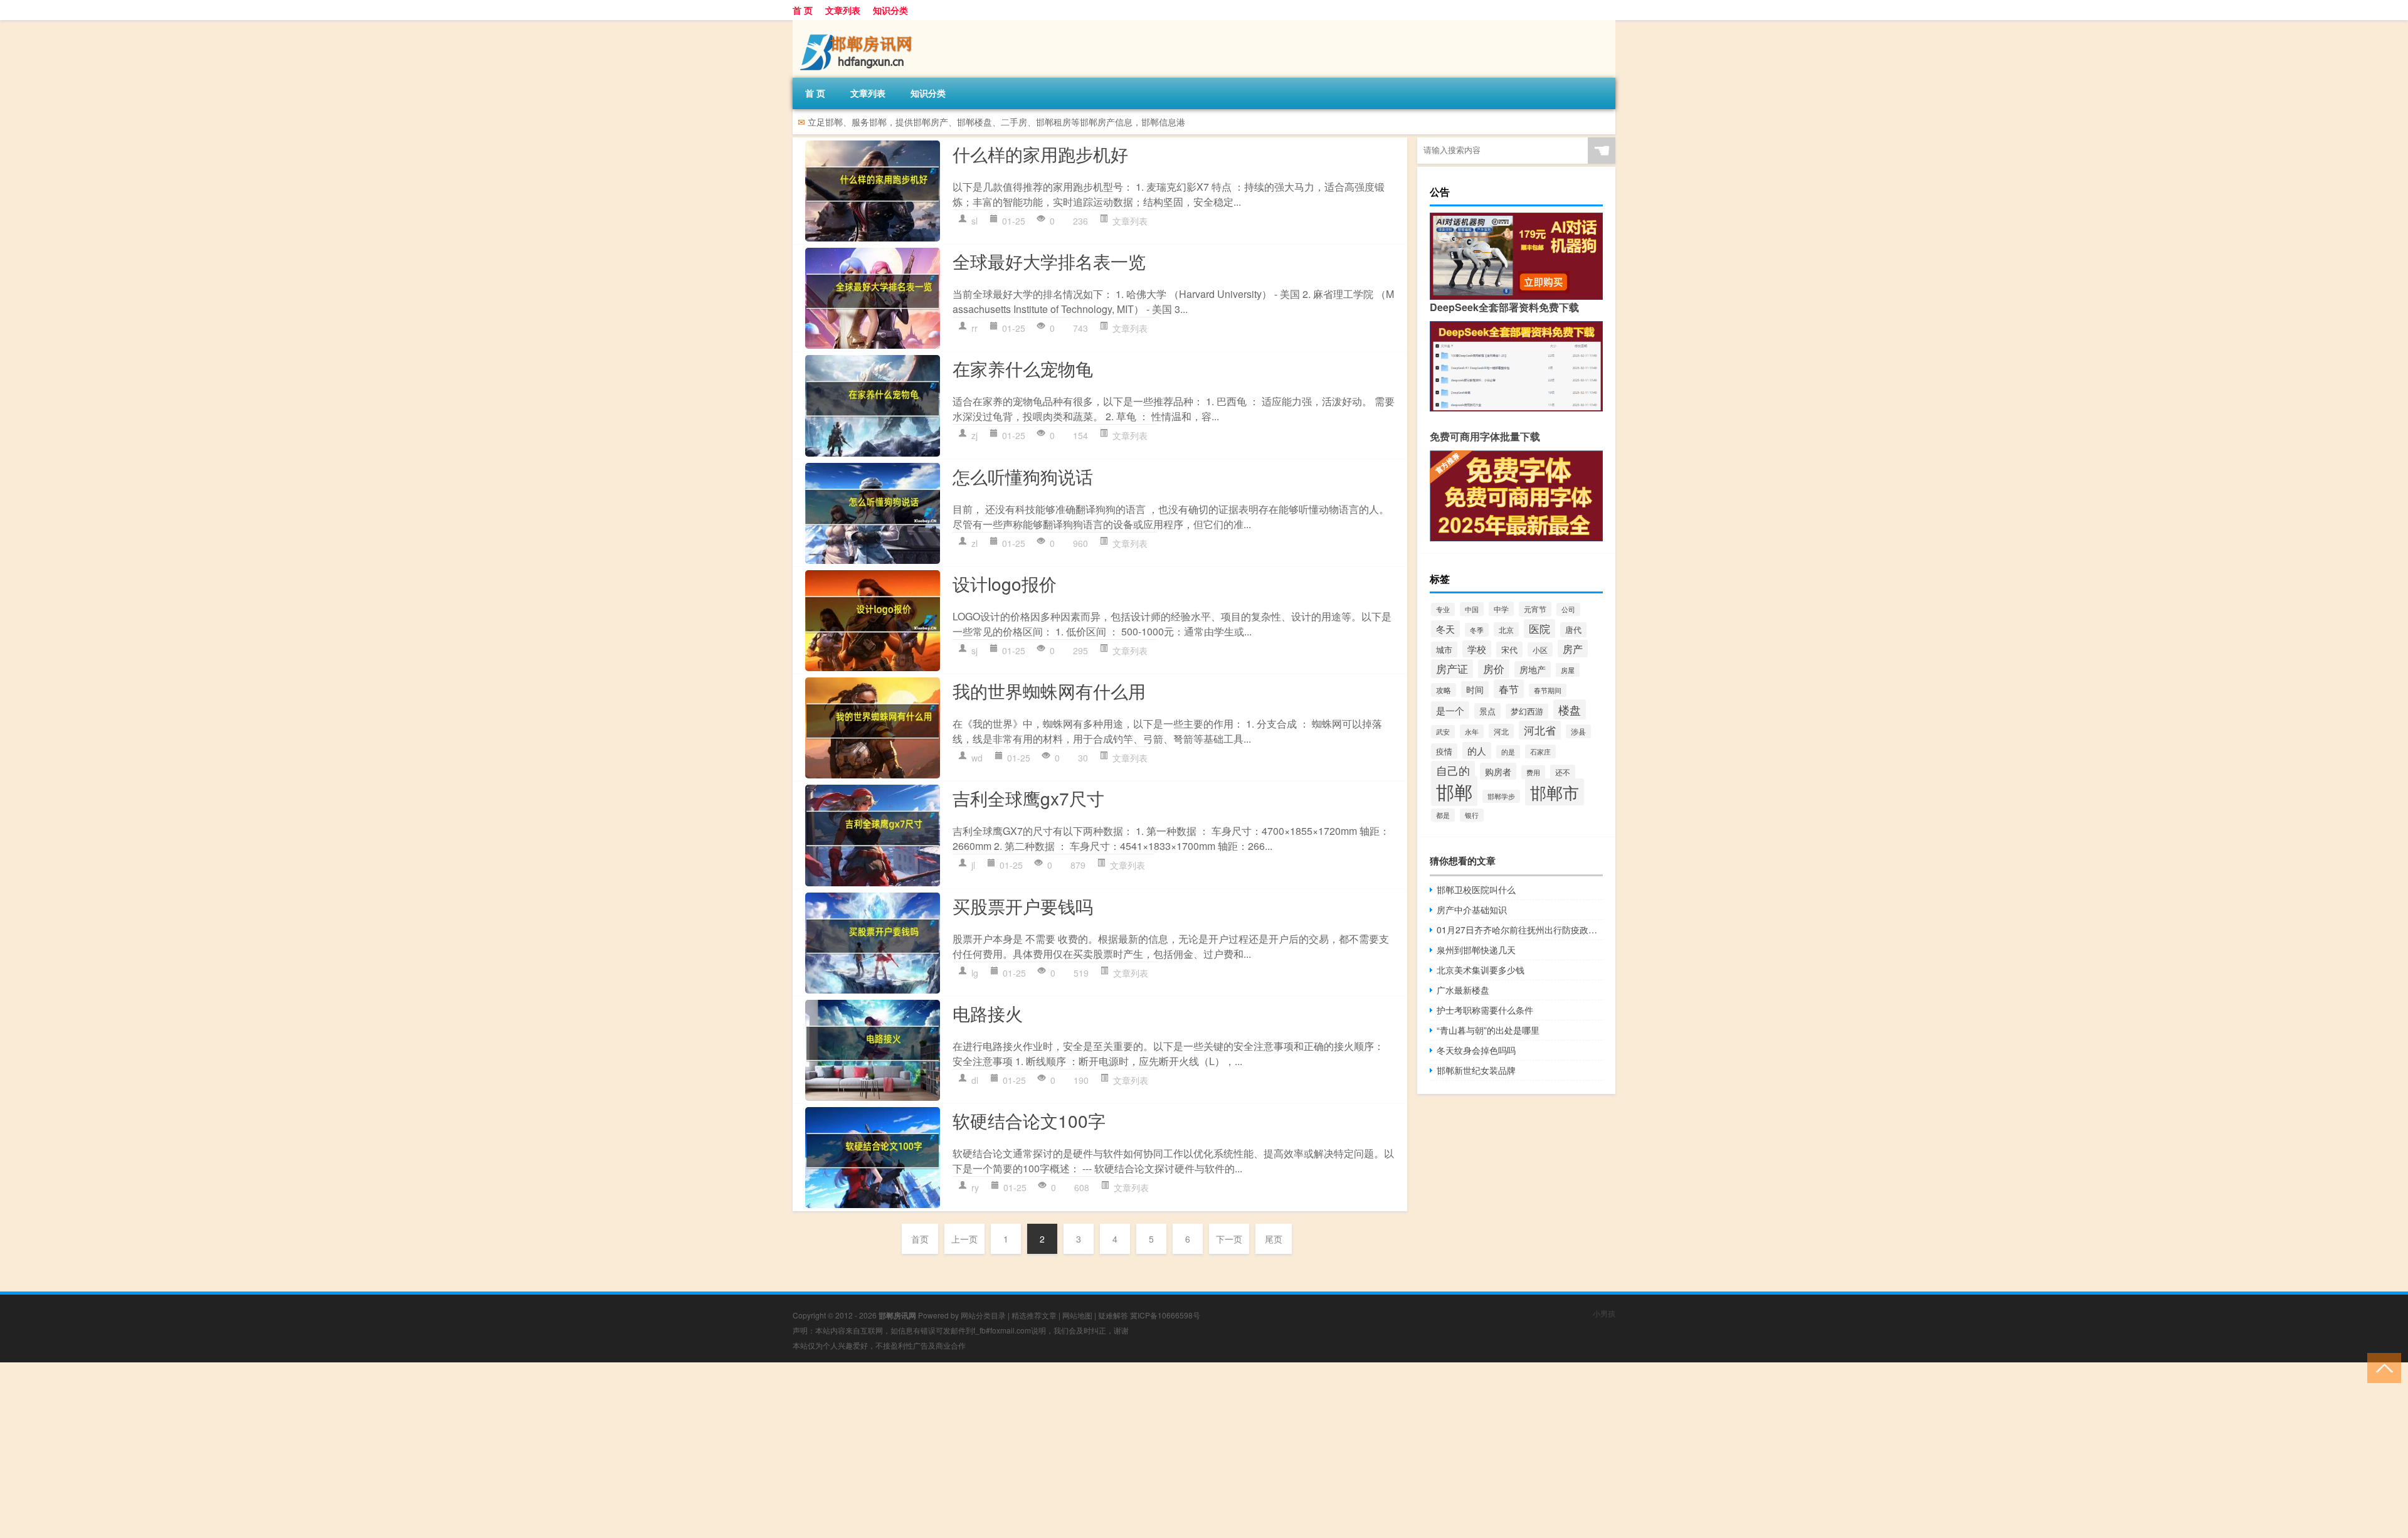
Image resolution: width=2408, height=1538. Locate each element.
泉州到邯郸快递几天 (1476, 950)
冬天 (1445, 629)
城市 (1444, 650)
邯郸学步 (1501, 796)
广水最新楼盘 (1463, 990)
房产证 (1452, 669)
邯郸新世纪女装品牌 (1476, 1070)
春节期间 (1548, 690)
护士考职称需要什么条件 (1485, 1010)
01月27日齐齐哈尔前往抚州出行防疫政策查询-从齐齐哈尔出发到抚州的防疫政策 (1520, 930)
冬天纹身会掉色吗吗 (1476, 1050)
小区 (1540, 650)
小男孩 (1604, 1313)
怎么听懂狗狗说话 (1023, 476)
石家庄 (1540, 751)
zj (974, 435)
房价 (1494, 669)
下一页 (1229, 1239)
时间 (1475, 689)
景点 (1487, 711)
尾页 (1274, 1239)
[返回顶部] (2381, 1367)
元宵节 (1535, 609)
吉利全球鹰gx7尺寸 (1028, 798)
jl (973, 865)
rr (974, 328)
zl (974, 543)
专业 (1443, 609)
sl (974, 221)
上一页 (964, 1239)
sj (974, 650)
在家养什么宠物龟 (1023, 368)
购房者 (1498, 771)
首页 (920, 1239)
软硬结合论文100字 (1029, 1120)
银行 (1472, 815)
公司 (1568, 609)
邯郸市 (1555, 792)
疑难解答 (1113, 1315)
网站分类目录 (983, 1315)
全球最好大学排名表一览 (1049, 261)
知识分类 (890, 10)
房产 (1573, 649)
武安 (1443, 732)
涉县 (1578, 731)
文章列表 (843, 10)
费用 (1533, 772)
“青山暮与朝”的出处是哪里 (1488, 1030)
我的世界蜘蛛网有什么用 (1049, 691)
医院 (1539, 628)
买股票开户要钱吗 (1023, 906)
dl (975, 1080)
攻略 (1444, 690)
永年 (1472, 731)
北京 (1506, 629)
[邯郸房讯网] (858, 24)
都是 (1443, 815)
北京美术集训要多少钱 (1481, 970)
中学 (1501, 609)
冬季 (1477, 630)
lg (975, 973)
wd (977, 758)
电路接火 (988, 1013)
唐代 (1573, 630)
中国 (1472, 609)
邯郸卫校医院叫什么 (1476, 889)
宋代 (1509, 650)
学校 (1477, 649)
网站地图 (1077, 1315)
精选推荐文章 (1034, 1315)
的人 (1477, 750)
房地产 (1533, 669)
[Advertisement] (376, 1450)
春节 (1509, 689)
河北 (1501, 731)
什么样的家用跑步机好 (1040, 154)
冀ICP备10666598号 (1165, 1315)
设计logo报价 (1005, 583)
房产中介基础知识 (1472, 910)
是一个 (1450, 710)
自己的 (1453, 771)
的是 (1508, 752)
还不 (1563, 772)
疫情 (1444, 751)
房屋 (1568, 670)
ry (975, 1187)
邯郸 (1454, 791)
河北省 (1540, 730)
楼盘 (1570, 709)
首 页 (803, 10)
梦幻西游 (1527, 711)
